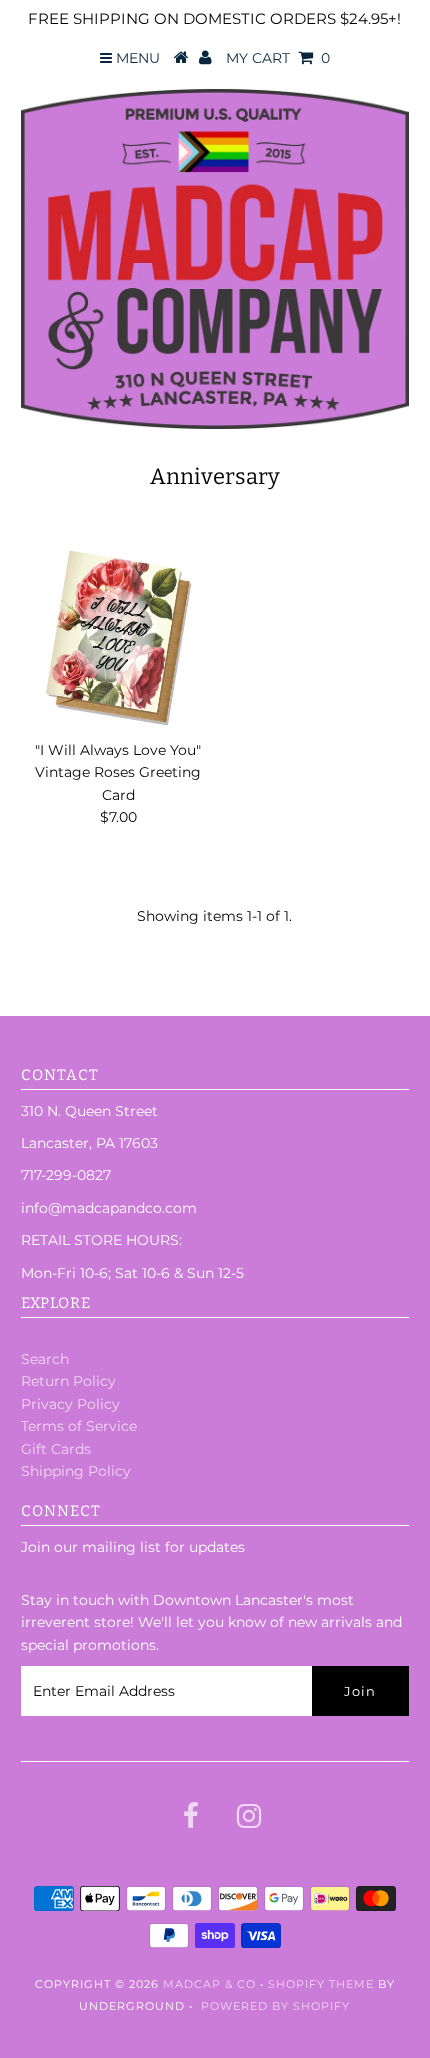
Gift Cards (56, 1449)
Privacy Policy (70, 1404)
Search (45, 1359)
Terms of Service (79, 1426)
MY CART (278, 58)
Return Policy (68, 1381)
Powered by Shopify (275, 2006)
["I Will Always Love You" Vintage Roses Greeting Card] (118, 638)
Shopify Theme (321, 1984)
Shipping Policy (76, 1471)
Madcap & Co (209, 1984)
